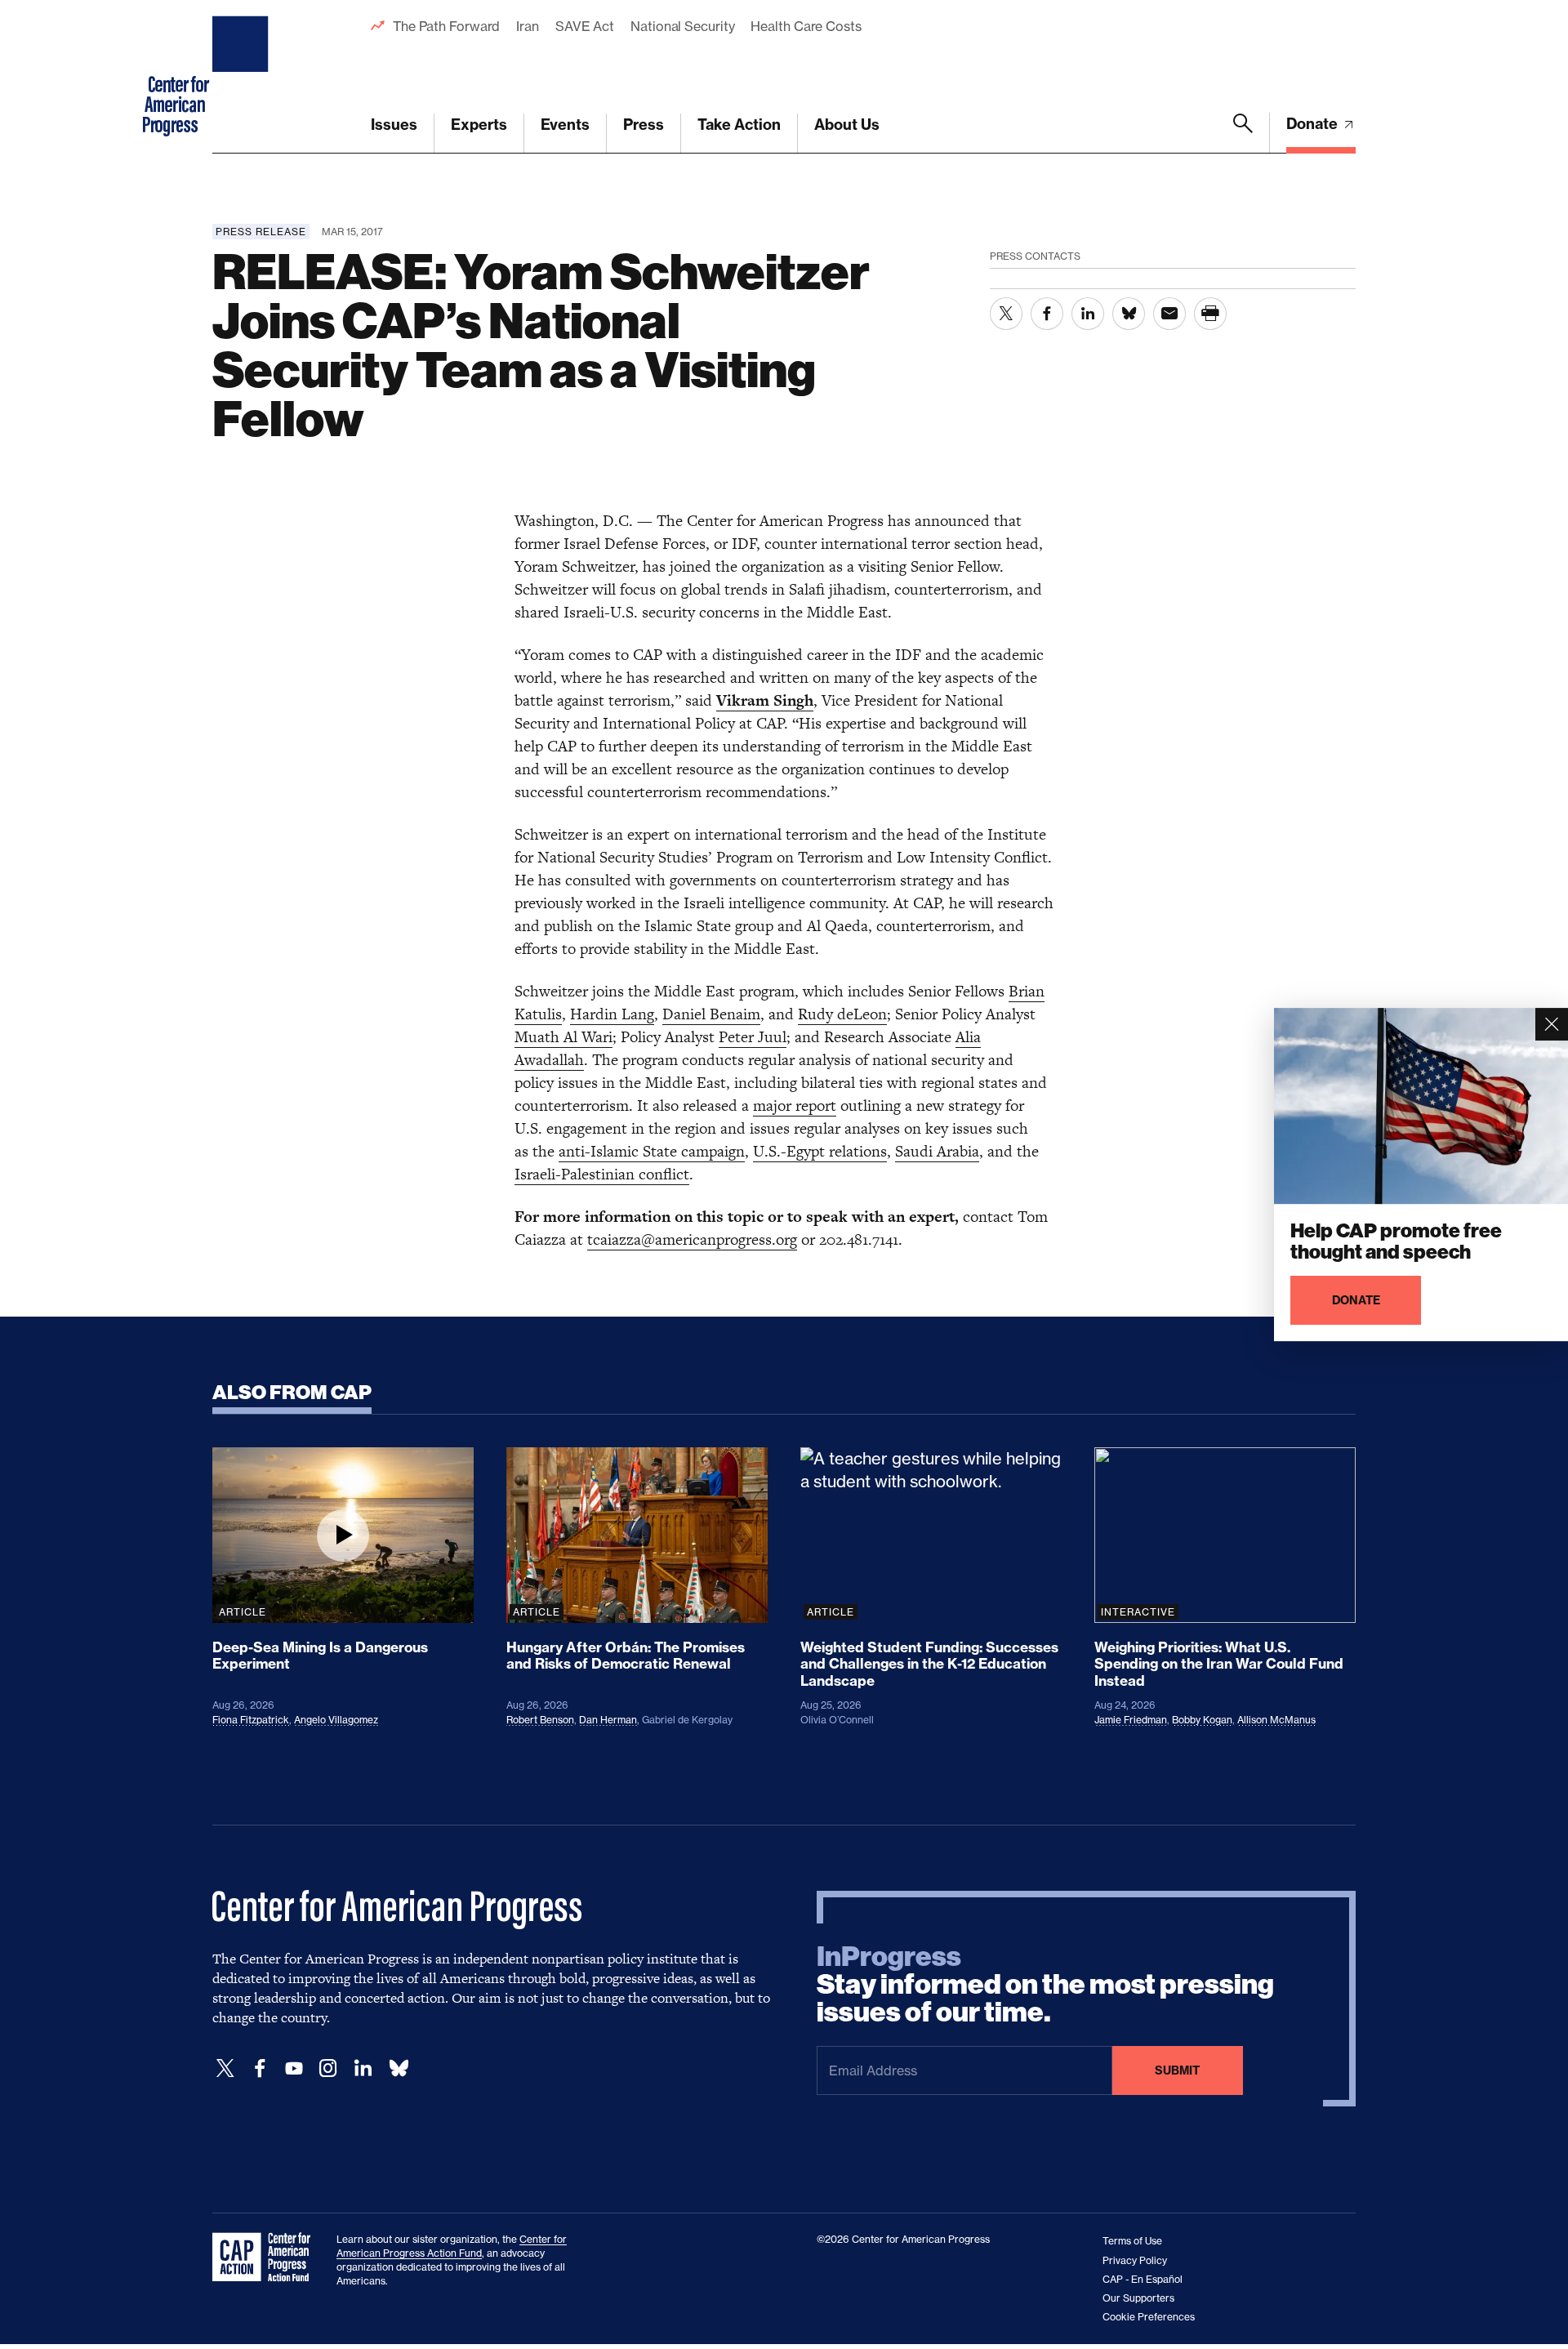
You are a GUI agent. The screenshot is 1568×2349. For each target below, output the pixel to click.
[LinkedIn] (363, 2068)
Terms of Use (1132, 2241)
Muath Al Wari (563, 1037)
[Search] (1243, 133)
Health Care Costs (806, 26)
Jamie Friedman (1131, 1720)
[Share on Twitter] (1006, 314)
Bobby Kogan (1202, 1720)
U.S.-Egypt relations (820, 1151)
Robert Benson (540, 1720)
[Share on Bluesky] (1129, 314)
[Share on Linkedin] (1088, 314)
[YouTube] (294, 2068)
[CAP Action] (266, 2258)
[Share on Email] (1169, 314)
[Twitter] (225, 2068)
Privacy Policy (1135, 2260)
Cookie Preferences (1149, 2317)
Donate (1314, 124)
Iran (528, 26)
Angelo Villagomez (336, 1720)
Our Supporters (1138, 2298)
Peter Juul (753, 1037)
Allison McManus (1276, 1720)
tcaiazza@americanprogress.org (692, 1239)
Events (565, 125)
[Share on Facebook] (1047, 314)
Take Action (739, 125)
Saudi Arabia (937, 1151)
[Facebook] (260, 2068)
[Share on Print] (1210, 314)
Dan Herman (608, 1720)
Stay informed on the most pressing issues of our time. (1045, 1985)
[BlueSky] (399, 2068)
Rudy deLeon (842, 1014)
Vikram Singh (765, 700)
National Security (682, 26)
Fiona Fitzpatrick (251, 1720)
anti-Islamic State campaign (652, 1151)
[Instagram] (328, 2068)
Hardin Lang (612, 1014)
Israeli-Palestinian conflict (602, 1174)
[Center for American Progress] (243, 77)
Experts (479, 125)
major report (795, 1105)
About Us (847, 125)
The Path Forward (446, 26)
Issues (394, 125)
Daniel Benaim (711, 1014)
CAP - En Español (1143, 2279)
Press (644, 125)
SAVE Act (585, 26)
